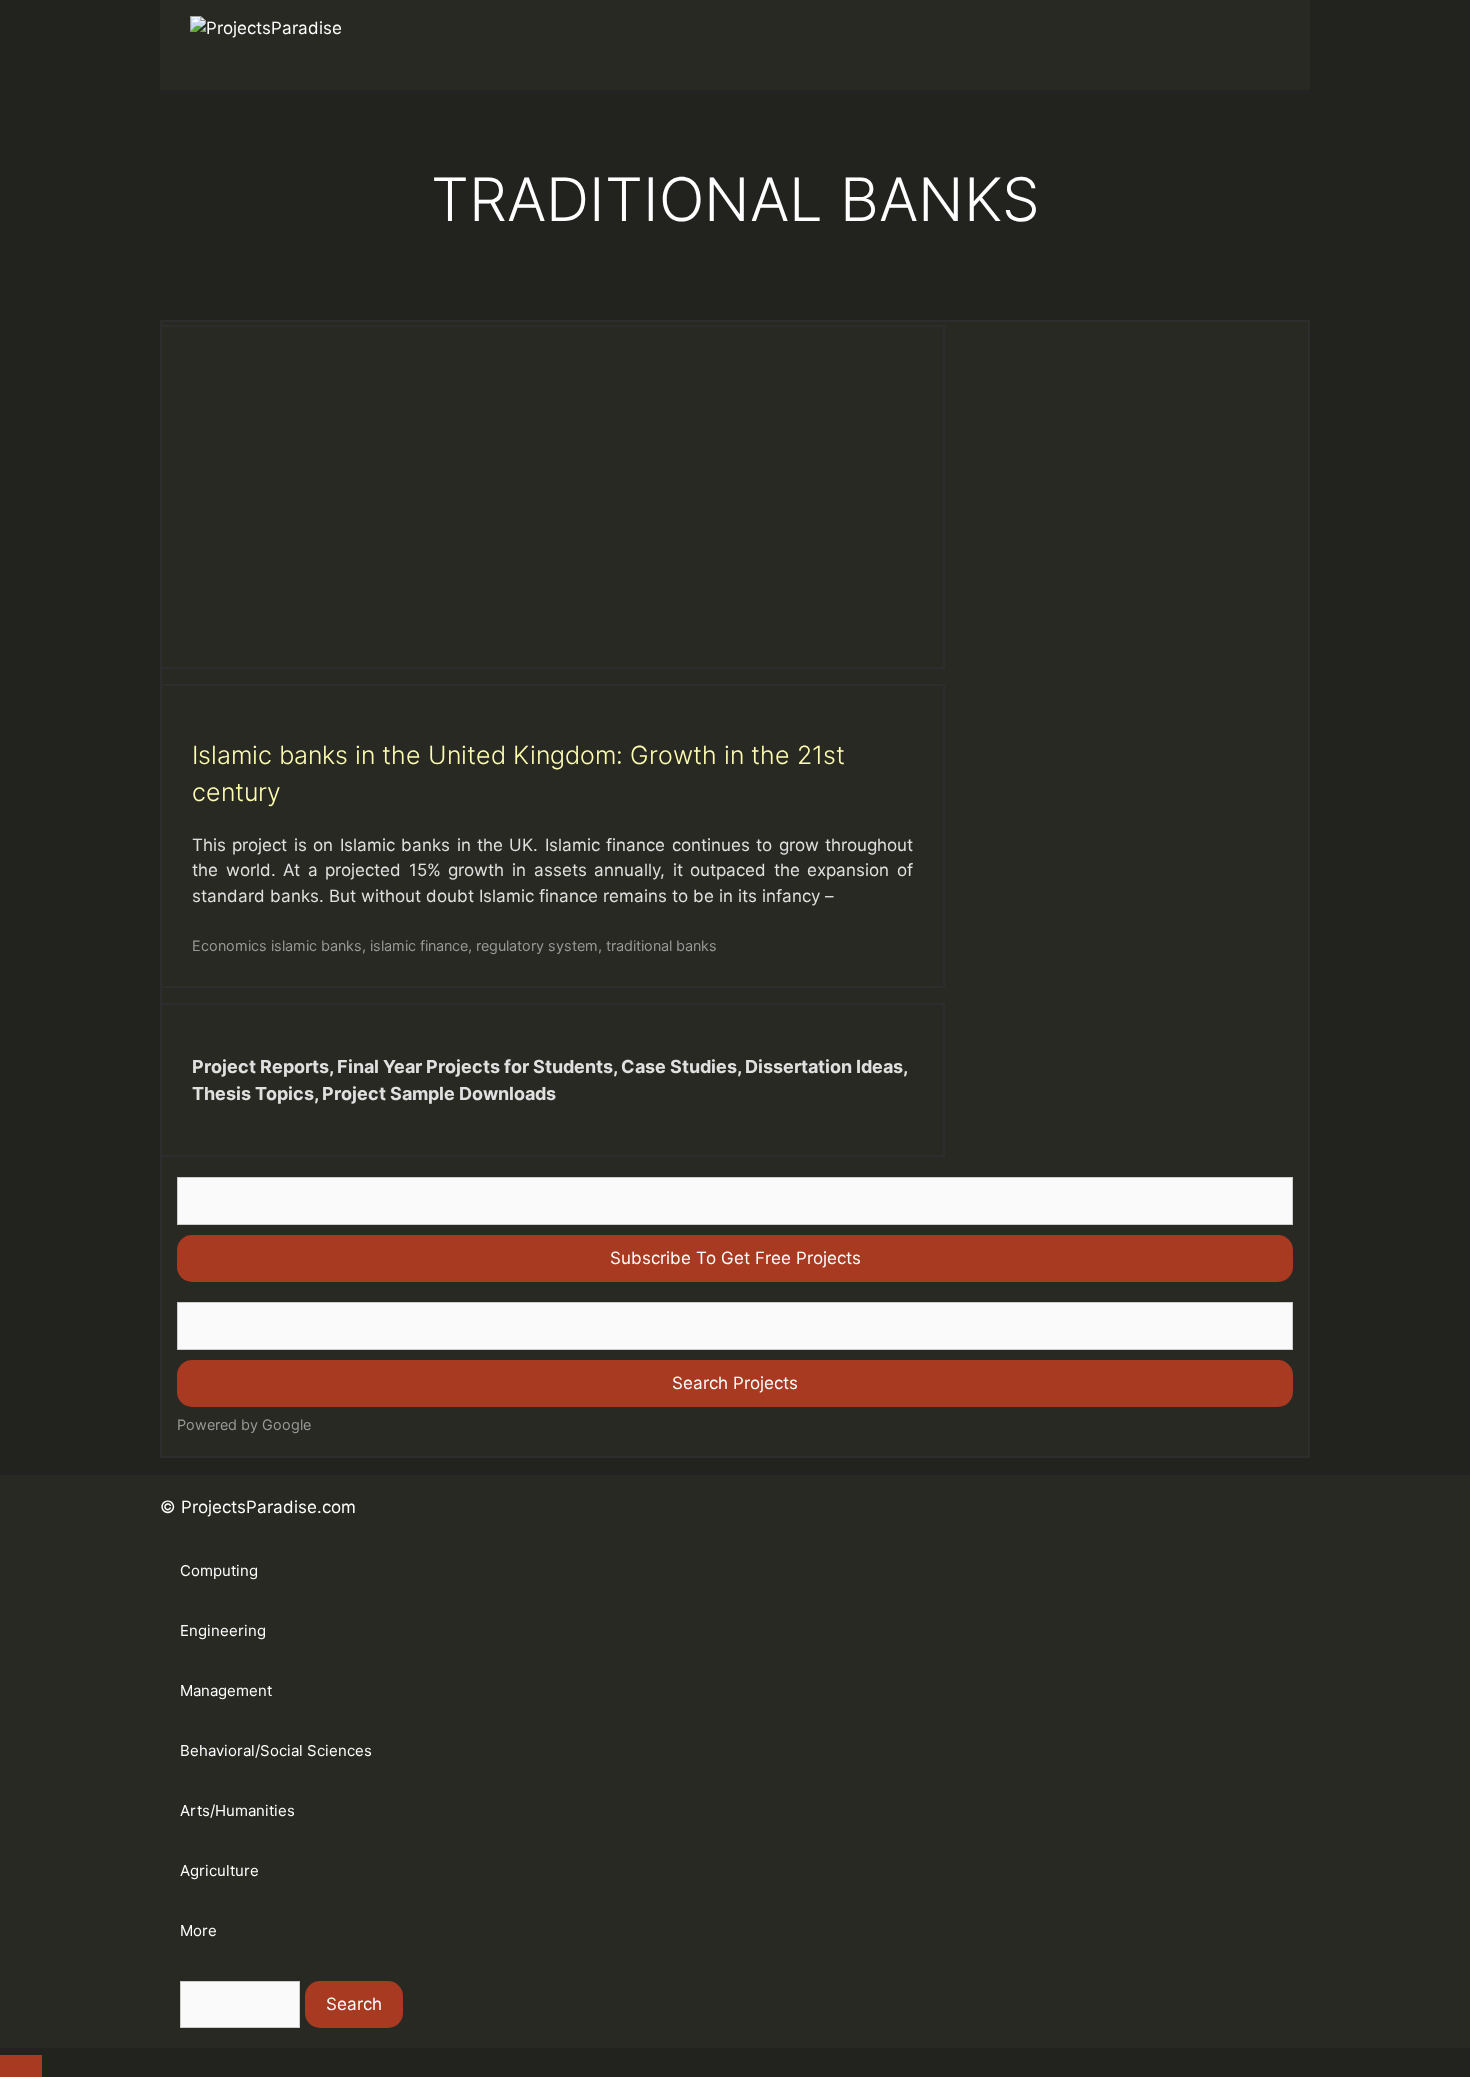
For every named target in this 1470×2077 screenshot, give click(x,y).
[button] (1250, 45)
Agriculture (219, 1870)
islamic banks (316, 945)
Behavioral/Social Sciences (276, 1750)
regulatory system (537, 945)
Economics (229, 945)
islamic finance (419, 945)
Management (226, 1690)
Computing (219, 1570)
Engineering (223, 1630)
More (198, 1930)
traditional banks (661, 945)
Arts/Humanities (237, 1810)
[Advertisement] (552, 497)
